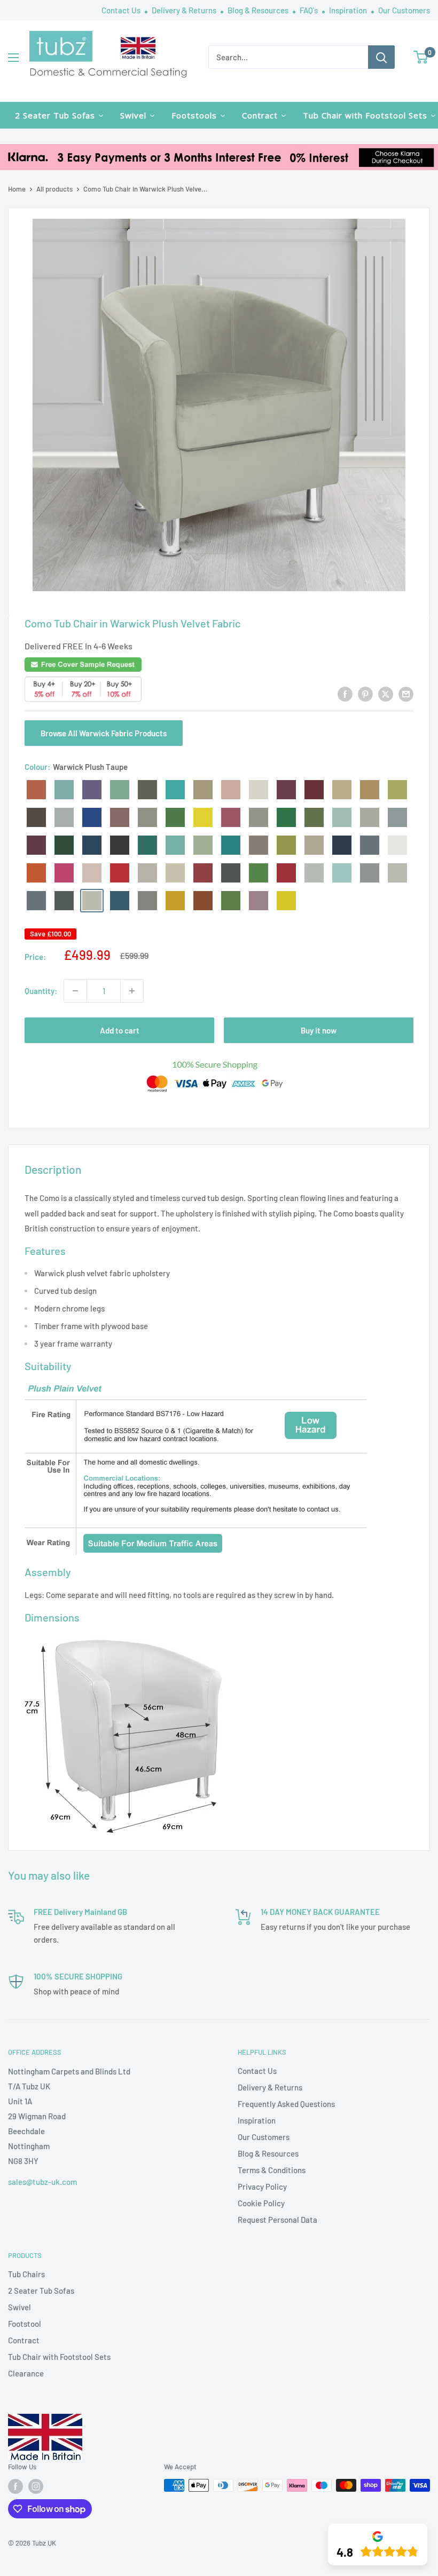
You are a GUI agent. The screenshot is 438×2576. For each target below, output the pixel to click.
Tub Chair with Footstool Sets (59, 2357)
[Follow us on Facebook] (15, 2486)
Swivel (19, 2307)
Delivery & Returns (185, 10)
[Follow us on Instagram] (36, 2486)
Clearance (26, 2373)
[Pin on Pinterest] (365, 694)
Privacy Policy (262, 2187)
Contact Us (122, 10)
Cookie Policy (261, 2203)
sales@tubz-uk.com (42, 2182)
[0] (421, 57)
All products (54, 189)
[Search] (381, 57)
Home (17, 189)
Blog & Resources (259, 10)
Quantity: (41, 991)
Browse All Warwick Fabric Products (104, 733)
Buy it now (319, 1030)
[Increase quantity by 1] (132, 991)
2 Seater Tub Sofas (41, 2291)
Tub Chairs (26, 2274)
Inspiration (349, 10)
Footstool (25, 2324)
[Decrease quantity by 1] (75, 991)
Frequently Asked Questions (286, 2104)
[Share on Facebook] (345, 694)
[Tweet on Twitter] (386, 694)
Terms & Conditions (272, 2170)
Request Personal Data (277, 2220)
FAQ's (310, 10)
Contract (24, 2340)
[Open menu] (13, 58)
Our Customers (404, 10)
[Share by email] (406, 694)
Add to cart (120, 1030)
